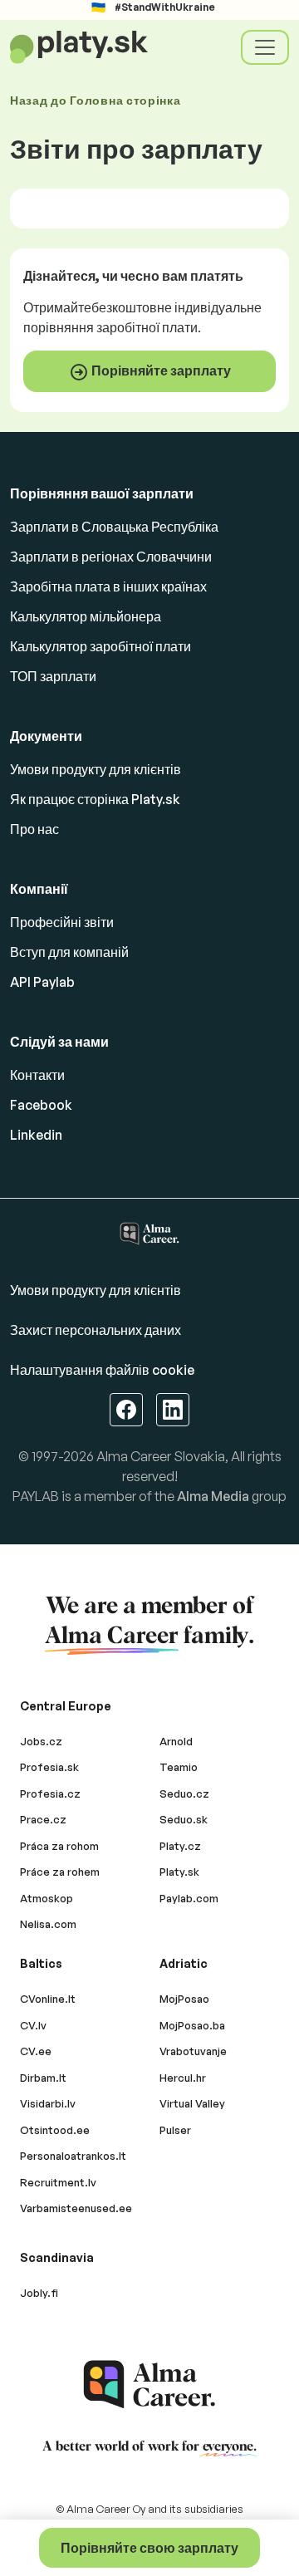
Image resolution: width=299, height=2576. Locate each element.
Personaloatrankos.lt (73, 2156)
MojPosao (184, 1999)
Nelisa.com (48, 1924)
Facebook (41, 1105)
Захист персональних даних (96, 1330)
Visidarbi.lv (48, 2103)
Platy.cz (180, 1846)
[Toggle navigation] (265, 47)
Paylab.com (189, 1898)
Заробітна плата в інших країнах (108, 586)
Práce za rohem (60, 1872)
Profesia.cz (50, 1793)
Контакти (37, 1075)
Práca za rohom (59, 1846)
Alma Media (213, 1496)
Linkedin (36, 1135)
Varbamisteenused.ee (76, 2208)
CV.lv (33, 2025)
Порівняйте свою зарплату (149, 2548)
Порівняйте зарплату (160, 370)
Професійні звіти (62, 922)
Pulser (175, 2130)
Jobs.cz (41, 1741)
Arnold (176, 1741)
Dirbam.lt (43, 2078)
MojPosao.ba (192, 2025)
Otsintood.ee (55, 2130)
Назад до (96, 100)
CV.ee (36, 2051)
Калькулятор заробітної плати (100, 646)
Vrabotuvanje (193, 2051)
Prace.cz (43, 1819)
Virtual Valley (192, 2103)
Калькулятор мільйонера (86, 616)
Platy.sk (179, 1872)
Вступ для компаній (69, 952)
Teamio (179, 1767)
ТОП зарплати (53, 676)
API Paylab (42, 982)
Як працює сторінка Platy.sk (95, 799)
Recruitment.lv (58, 2182)
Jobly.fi (39, 2293)
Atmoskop (47, 1898)
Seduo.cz (184, 1793)
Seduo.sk (184, 1819)
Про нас (34, 829)
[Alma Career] (149, 2385)
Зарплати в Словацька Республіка (114, 527)
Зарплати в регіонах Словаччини (111, 557)
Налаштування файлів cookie (102, 1370)
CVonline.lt (48, 1999)
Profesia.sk (49, 1767)
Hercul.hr (183, 2078)
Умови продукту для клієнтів (96, 769)
